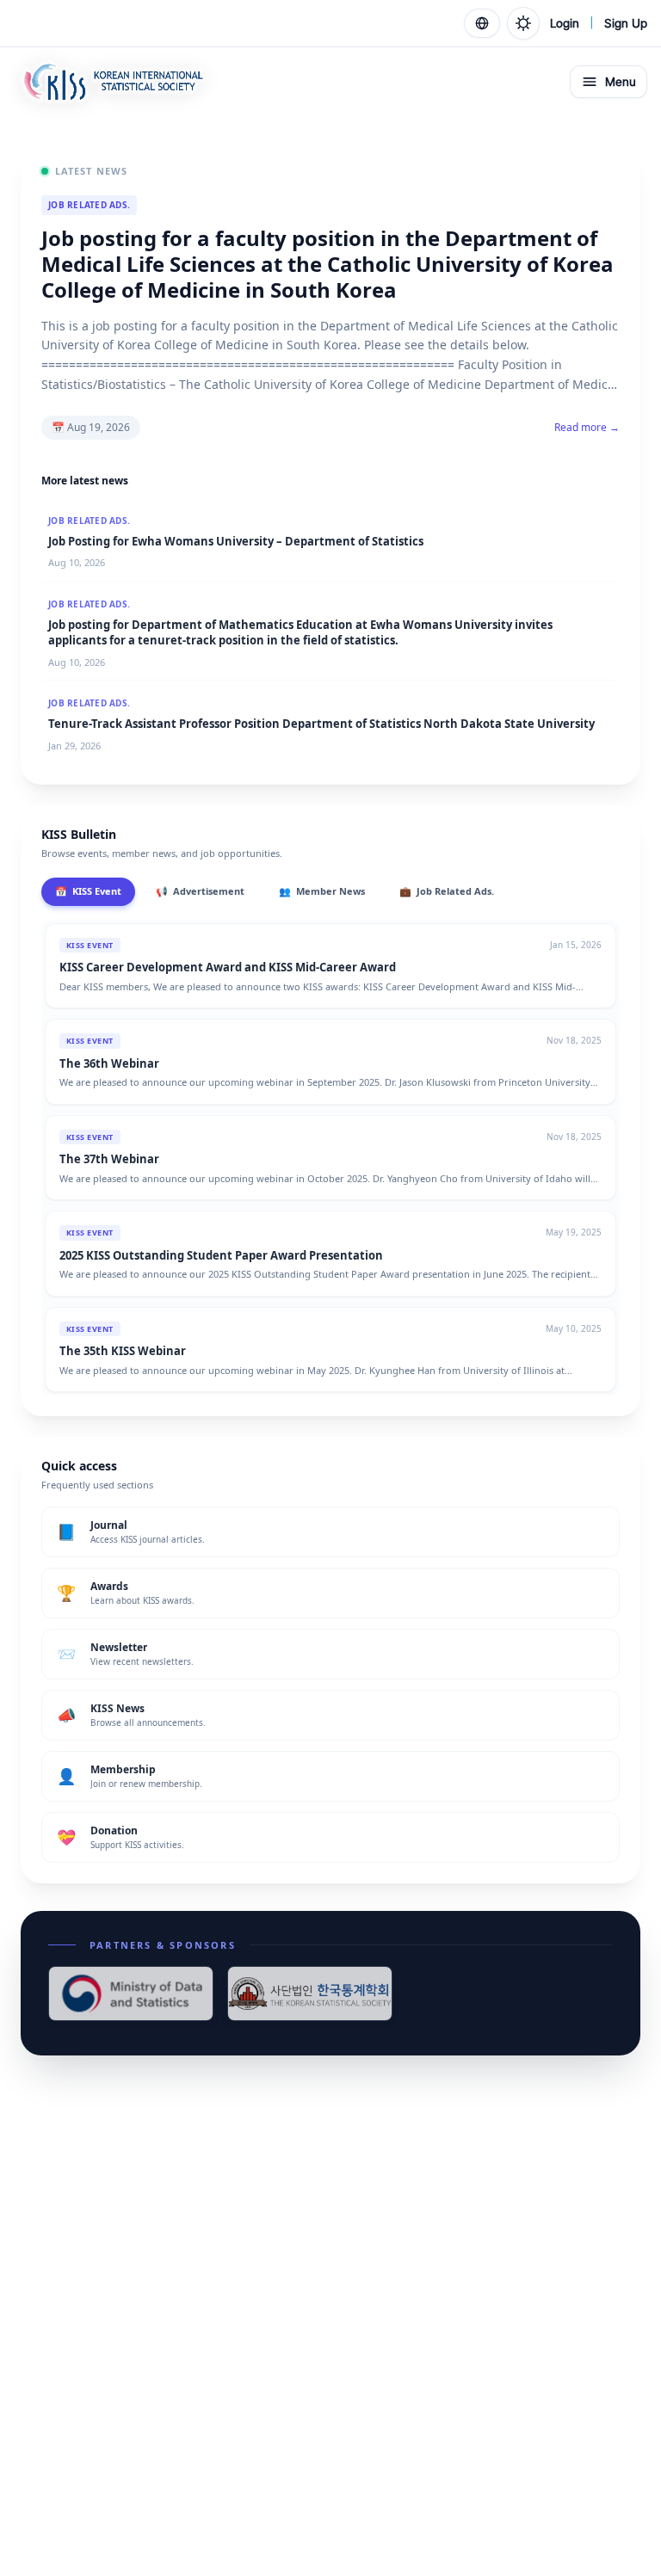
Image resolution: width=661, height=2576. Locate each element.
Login (565, 23)
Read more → (587, 428)
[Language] (482, 23)
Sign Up (626, 23)
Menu (621, 82)
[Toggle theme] (523, 23)
